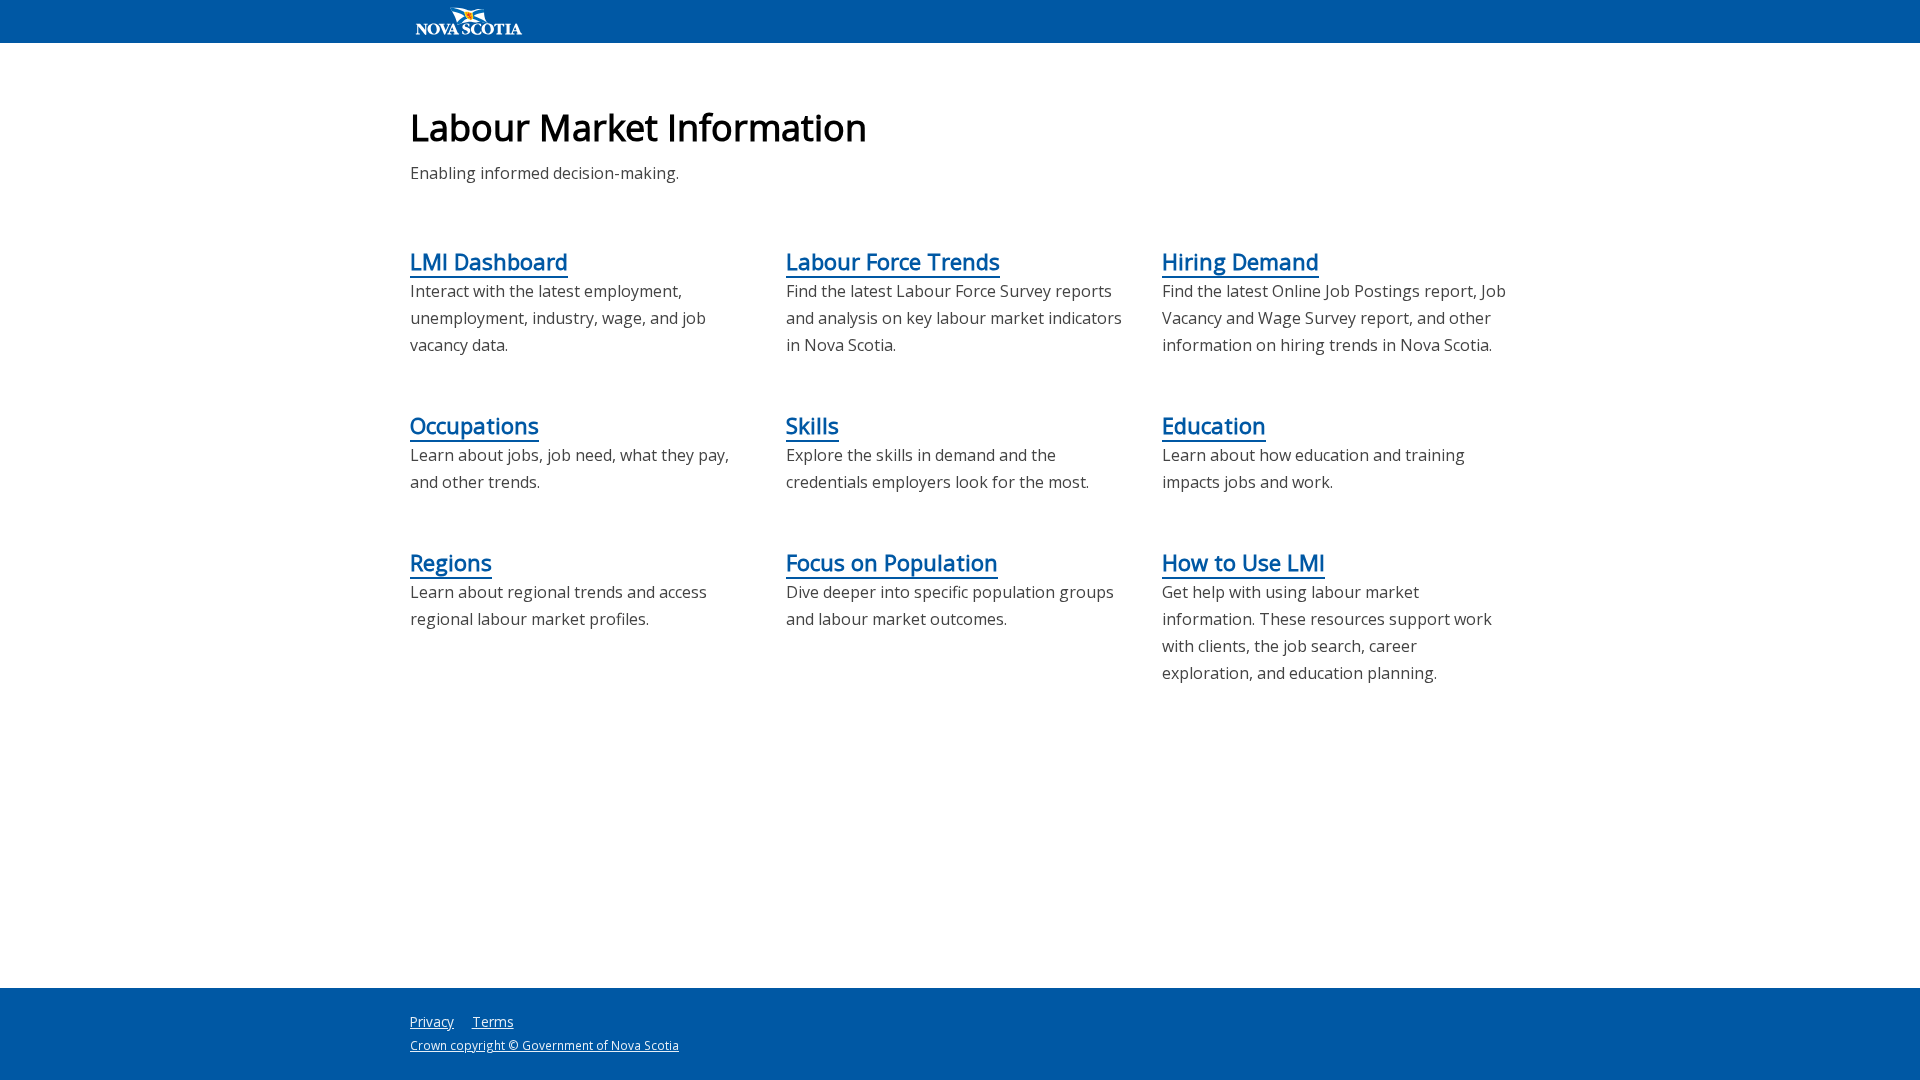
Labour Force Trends (893, 261)
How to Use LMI (1243, 562)
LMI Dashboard (489, 261)
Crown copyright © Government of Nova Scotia (544, 1045)
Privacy (432, 1021)
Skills (812, 425)
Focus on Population (892, 562)
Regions (451, 562)
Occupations (474, 425)
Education (1214, 425)
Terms (493, 1021)
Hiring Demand (1240, 261)
